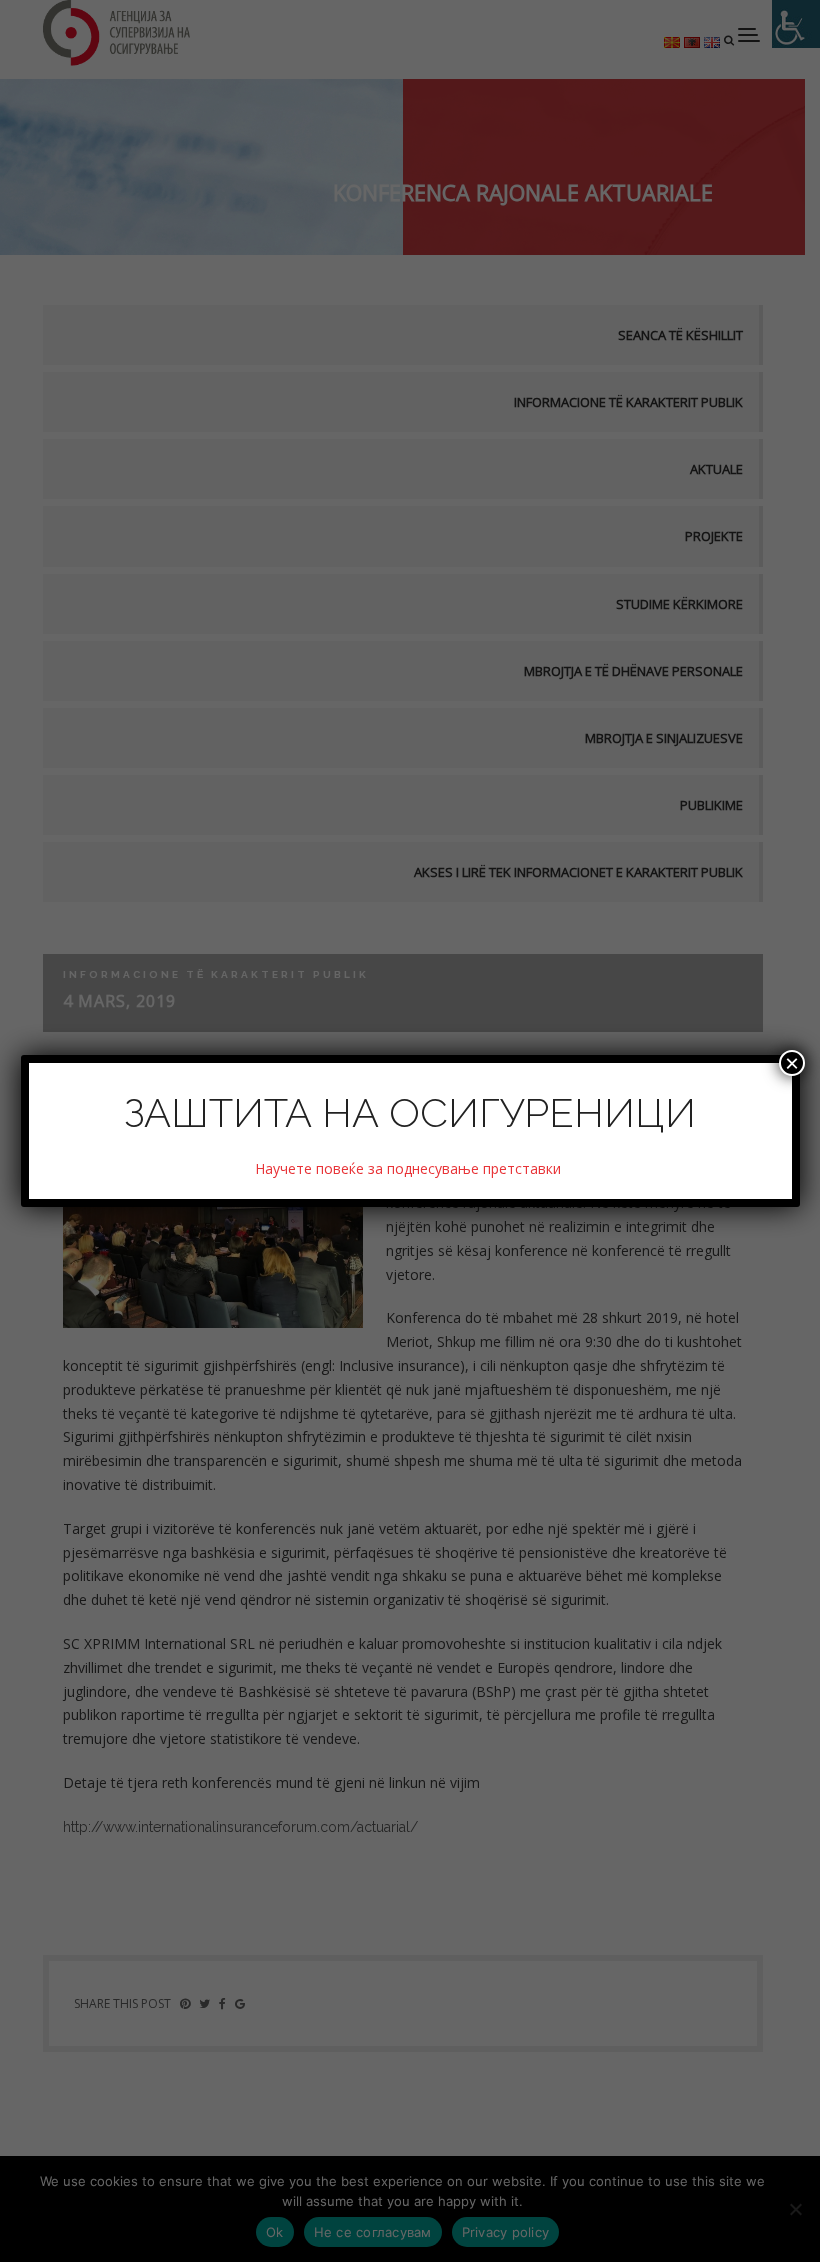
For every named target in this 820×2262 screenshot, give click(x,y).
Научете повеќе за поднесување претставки (410, 1168)
